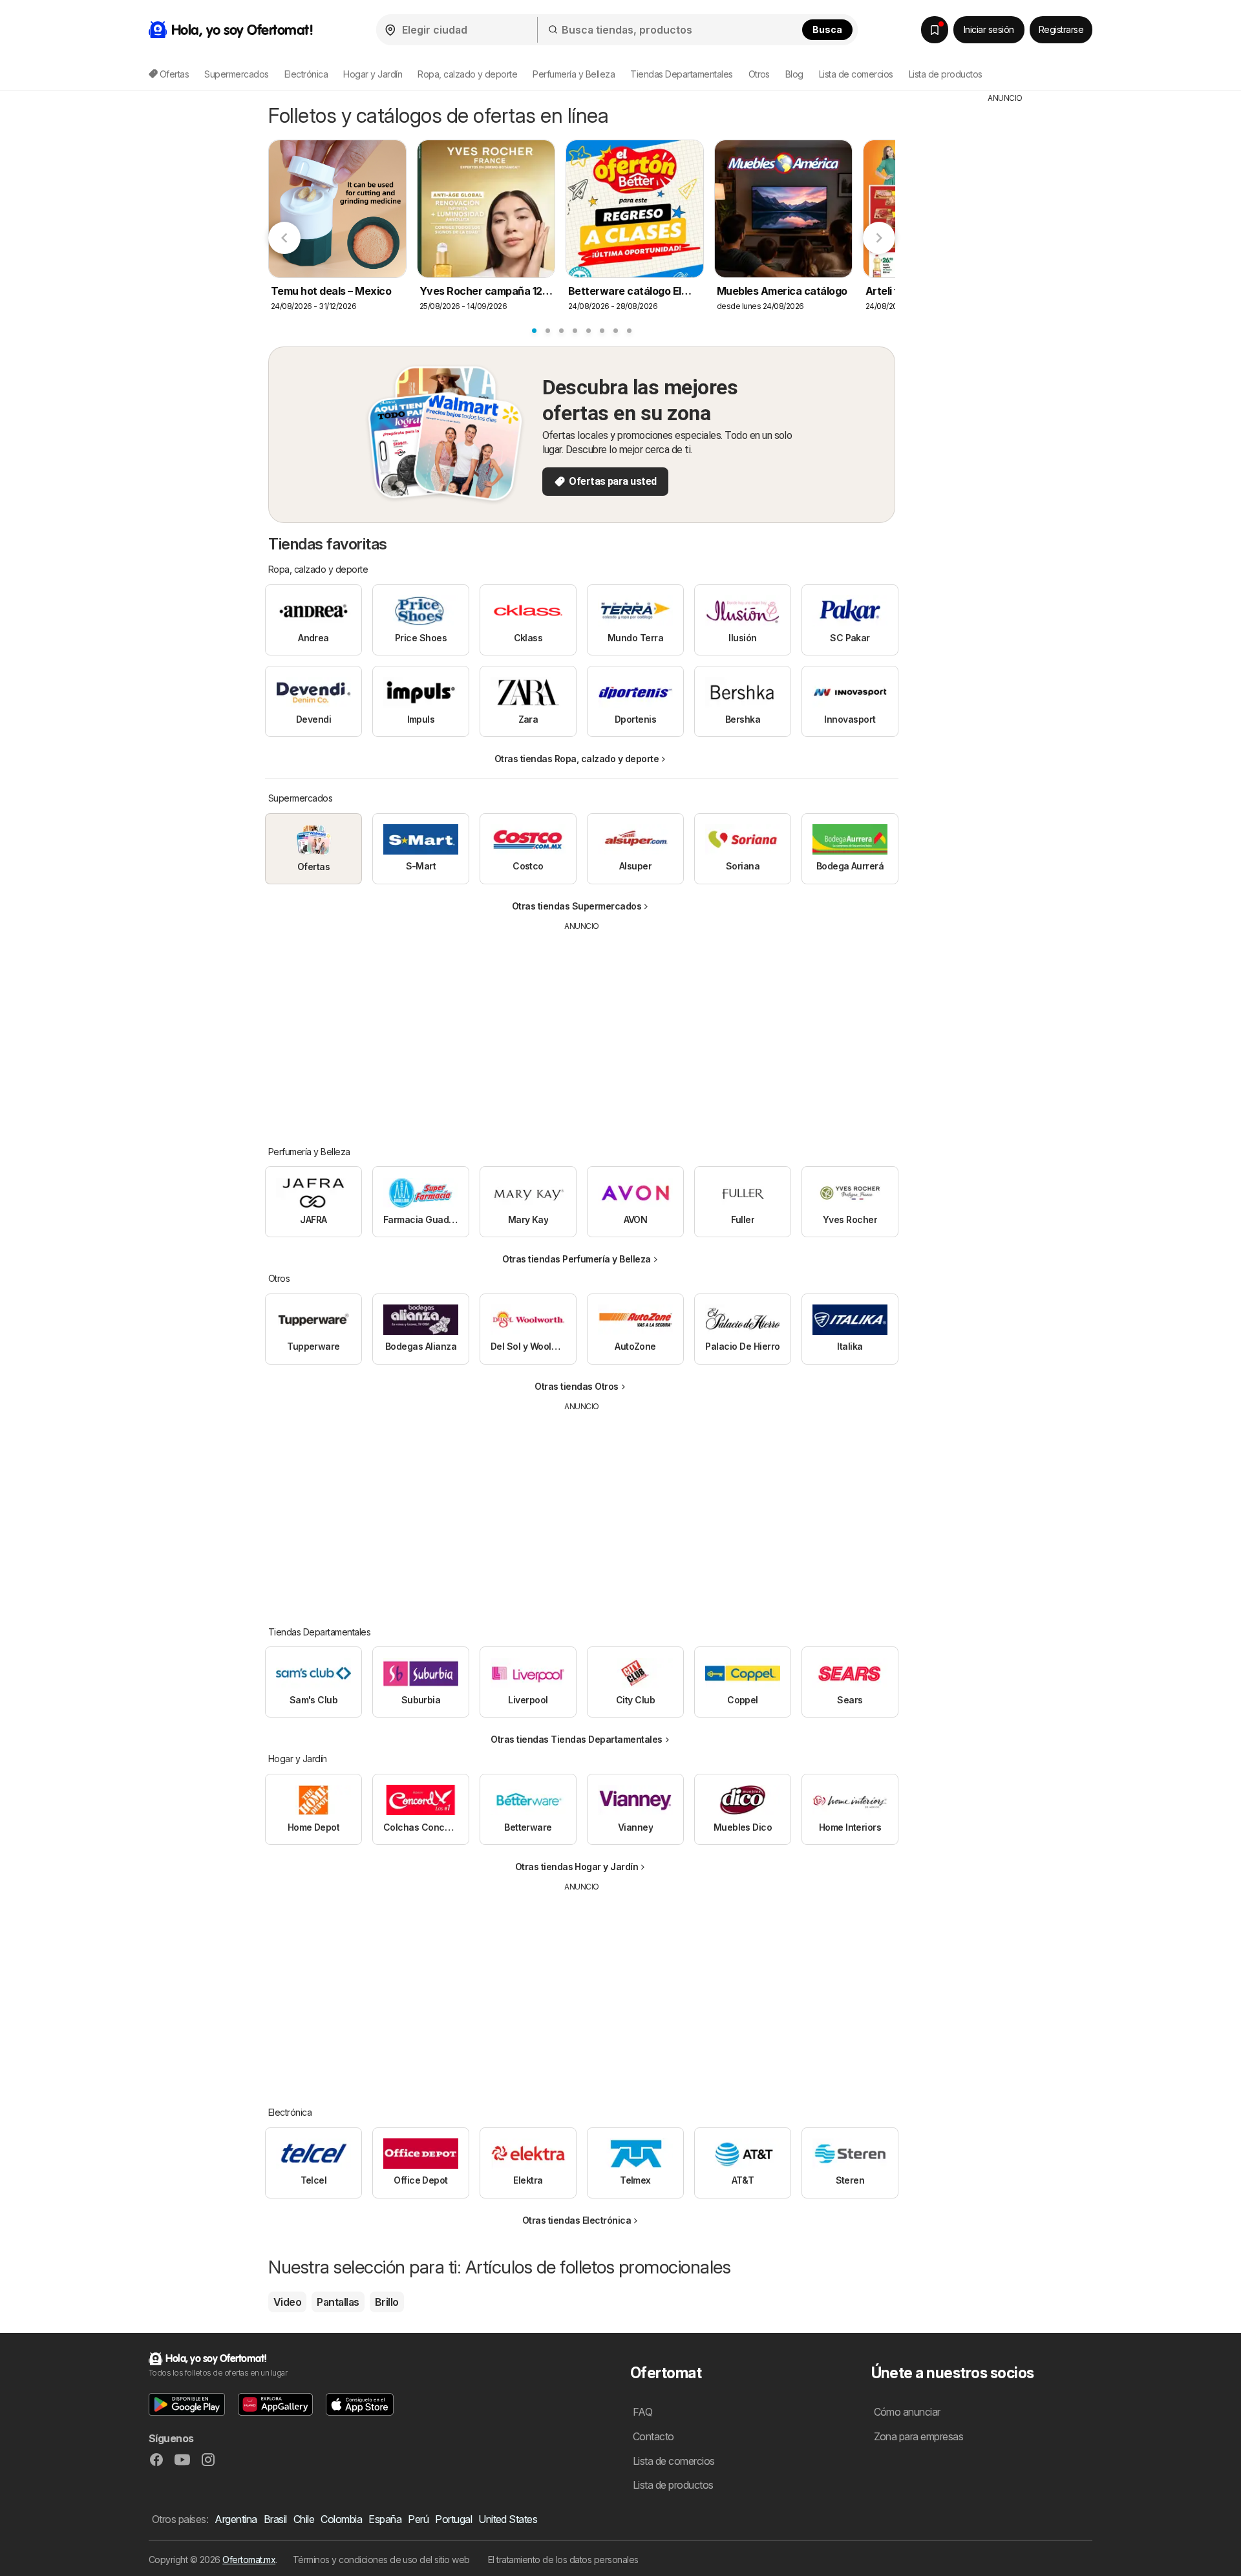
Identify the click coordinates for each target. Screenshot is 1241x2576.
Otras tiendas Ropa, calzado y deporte (577, 759)
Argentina (236, 2519)
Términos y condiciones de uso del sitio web (381, 2560)
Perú (418, 2519)
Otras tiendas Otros (576, 1386)
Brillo (387, 2302)
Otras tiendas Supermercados (577, 906)
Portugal (453, 2519)
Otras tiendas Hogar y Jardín (577, 1867)
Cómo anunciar (907, 2412)
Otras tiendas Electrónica (577, 2220)
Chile (304, 2519)
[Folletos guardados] (935, 30)
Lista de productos (946, 74)
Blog (794, 74)
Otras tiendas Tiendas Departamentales (576, 1739)
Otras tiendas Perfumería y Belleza (577, 1259)
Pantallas (338, 2302)
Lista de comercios (856, 74)
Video (287, 2302)
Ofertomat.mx (249, 2560)
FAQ (642, 2412)
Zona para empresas (919, 2436)
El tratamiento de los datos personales (563, 2560)
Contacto (653, 2436)
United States (508, 2519)
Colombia (341, 2519)
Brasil (275, 2519)
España (385, 2519)
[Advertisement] (582, 1029)
